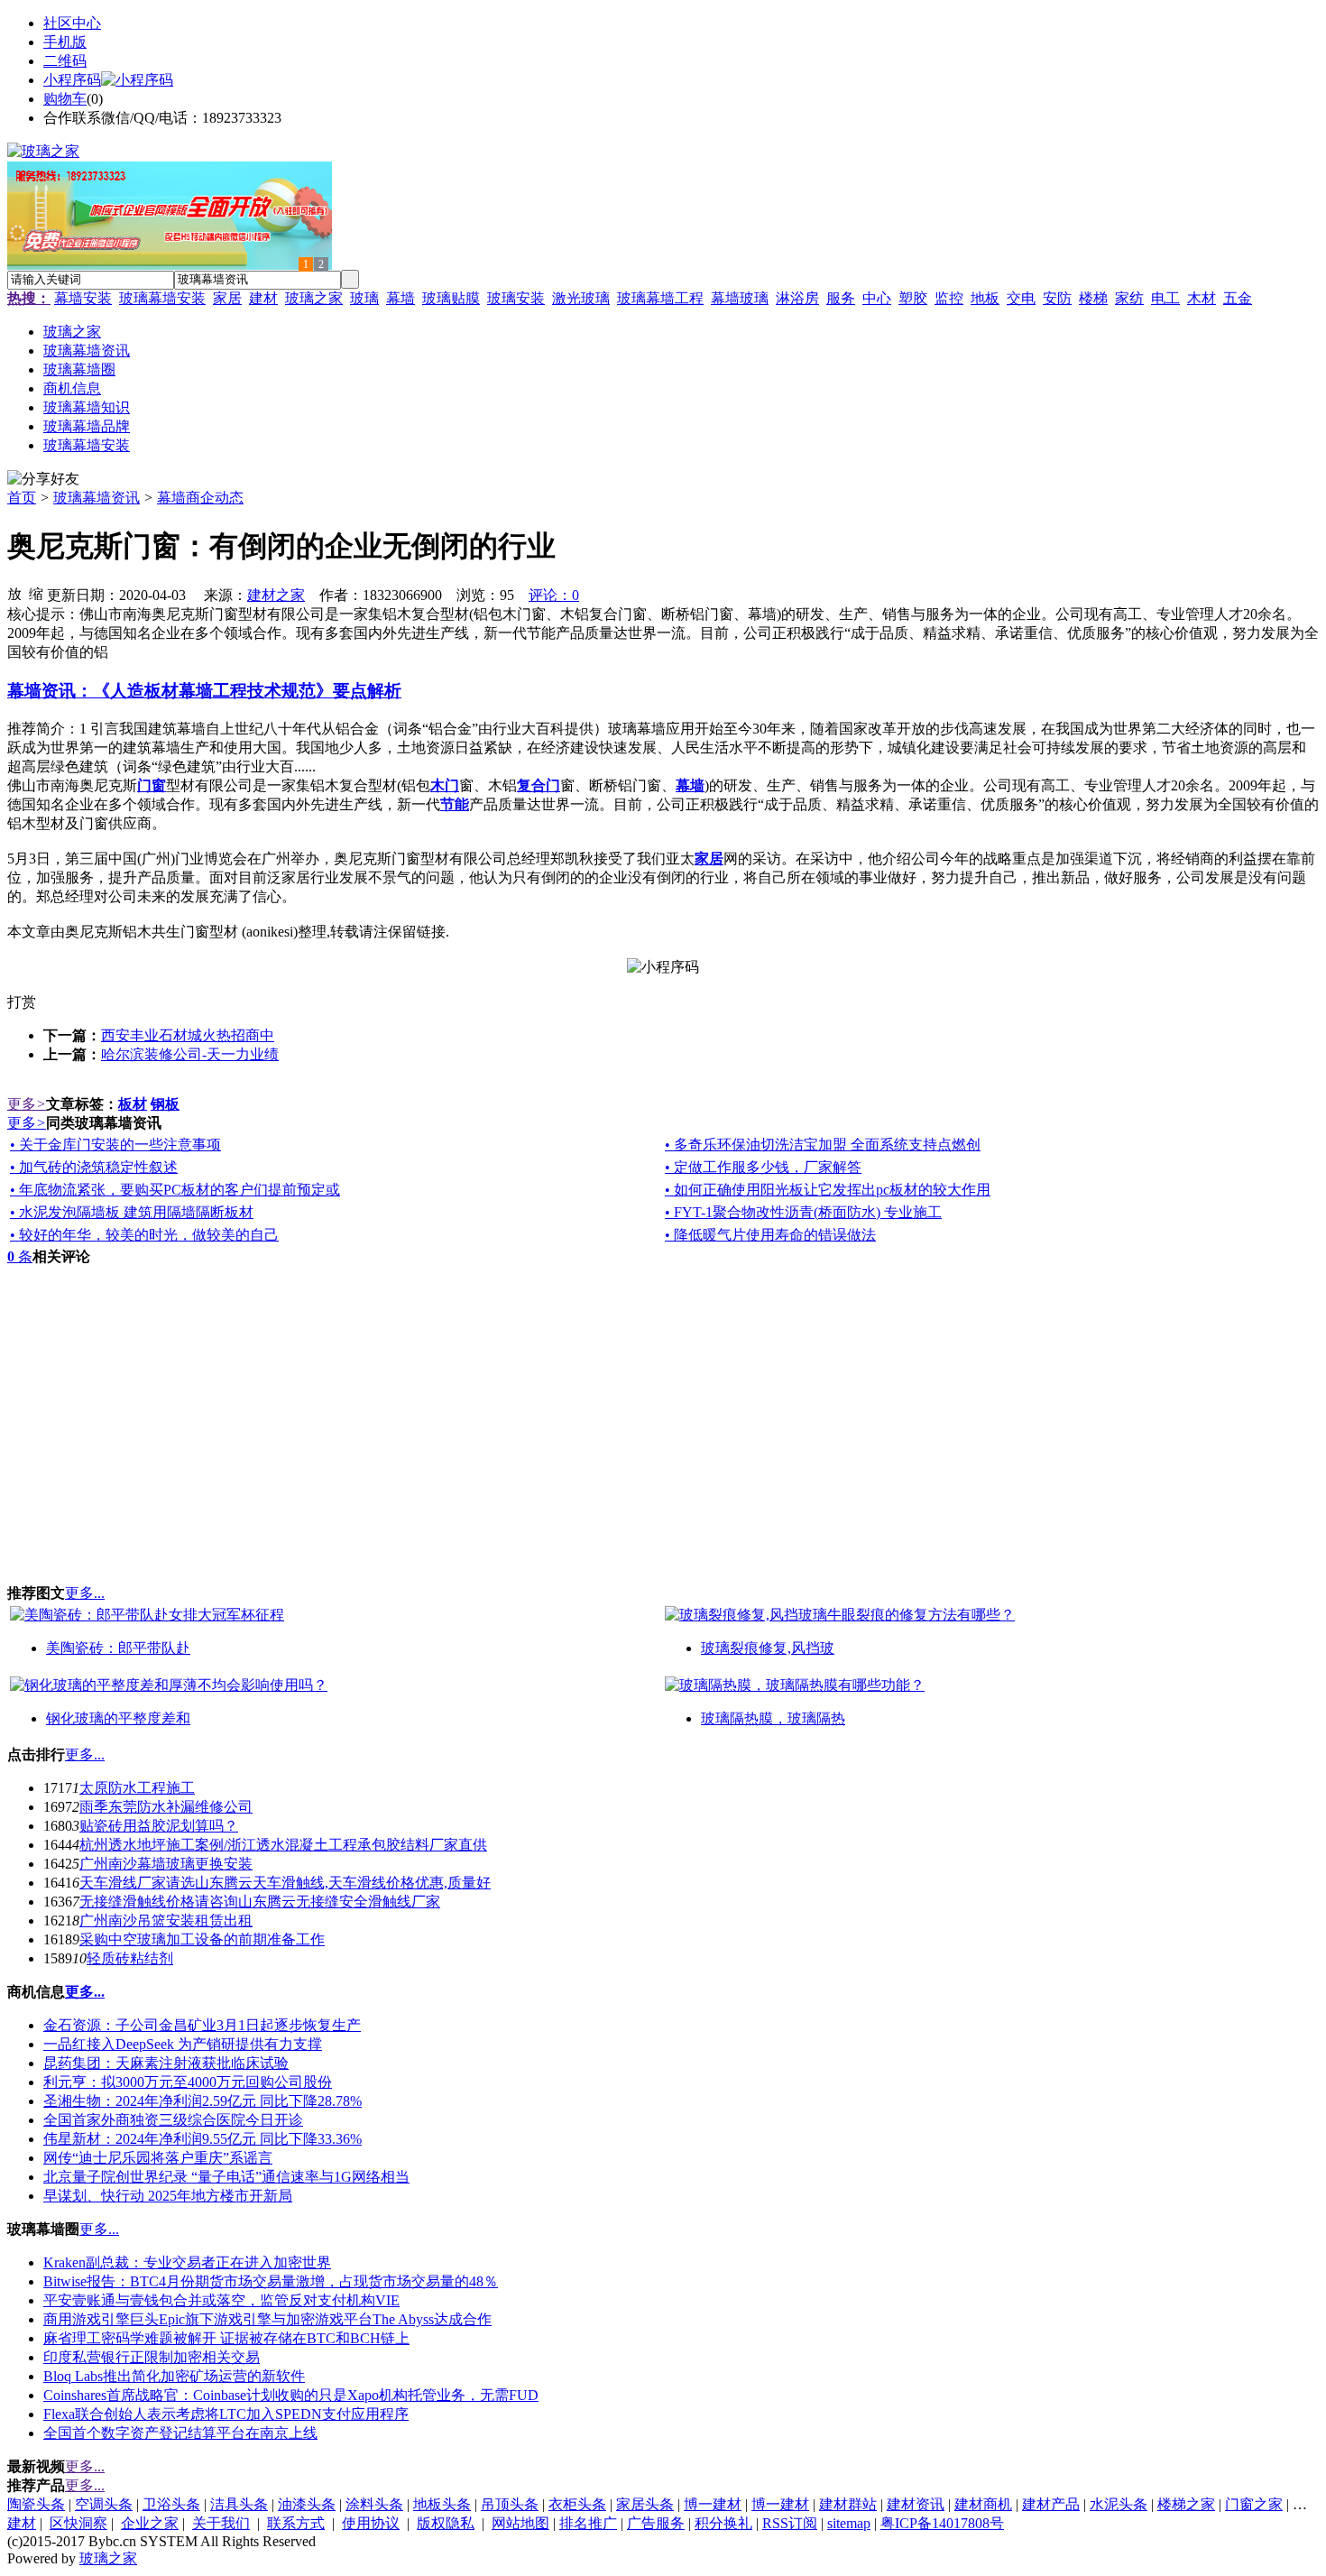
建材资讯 (916, 2504)
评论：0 (554, 595)
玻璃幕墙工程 (660, 298)
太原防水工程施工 (137, 1788)
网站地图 (520, 2523)
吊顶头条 (510, 2504)
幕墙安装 (83, 298)
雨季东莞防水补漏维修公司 (166, 1807)
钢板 (165, 1104)
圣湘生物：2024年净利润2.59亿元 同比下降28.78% (203, 2101)
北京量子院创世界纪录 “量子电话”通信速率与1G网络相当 (226, 2177)
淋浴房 (797, 298)
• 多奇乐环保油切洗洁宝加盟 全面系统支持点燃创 (823, 1145)
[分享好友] (43, 480)
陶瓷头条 (36, 2504)
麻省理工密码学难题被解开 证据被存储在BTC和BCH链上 (226, 2338)
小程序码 (72, 80)
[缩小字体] (36, 593)
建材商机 (983, 2504)
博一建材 (713, 2504)
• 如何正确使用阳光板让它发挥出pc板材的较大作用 (828, 1190)
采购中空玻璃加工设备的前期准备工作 (202, 1939)
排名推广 (588, 2523)
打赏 (22, 1002)
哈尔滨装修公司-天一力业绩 (190, 1054)
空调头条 (104, 2504)
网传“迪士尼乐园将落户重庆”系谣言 (158, 2158)
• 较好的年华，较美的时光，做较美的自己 (144, 1235)
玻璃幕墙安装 (162, 298)
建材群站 (848, 2504)
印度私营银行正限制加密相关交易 (152, 2357)
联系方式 (296, 2523)
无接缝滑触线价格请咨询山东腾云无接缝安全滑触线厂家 (260, 1902)
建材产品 (1051, 2504)
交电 (1021, 298)
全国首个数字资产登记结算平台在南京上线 (180, 2433)
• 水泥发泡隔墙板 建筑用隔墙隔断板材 (132, 1212)
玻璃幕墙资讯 (97, 498)
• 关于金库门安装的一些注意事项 (115, 1145)
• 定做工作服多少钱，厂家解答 (763, 1167)
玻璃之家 (314, 298)
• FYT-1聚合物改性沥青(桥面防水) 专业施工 (803, 1212)
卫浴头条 (171, 2504)
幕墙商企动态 (200, 498)
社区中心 (72, 23)
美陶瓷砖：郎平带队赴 (118, 1648)
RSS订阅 (790, 2523)
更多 (27, 1104)
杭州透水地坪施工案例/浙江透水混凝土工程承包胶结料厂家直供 (283, 1845)
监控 (949, 298)
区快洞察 (78, 2523)
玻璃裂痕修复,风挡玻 (768, 1648)
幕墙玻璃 (740, 298)
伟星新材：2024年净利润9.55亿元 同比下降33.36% (203, 2139)
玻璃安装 (516, 298)
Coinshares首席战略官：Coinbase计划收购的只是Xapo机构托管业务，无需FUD (291, 2395)
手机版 (65, 42)
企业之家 (150, 2523)
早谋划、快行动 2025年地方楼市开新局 (168, 2196)
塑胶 (913, 298)
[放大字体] (14, 593)
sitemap (849, 2523)
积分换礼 (723, 2523)
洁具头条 (239, 2504)
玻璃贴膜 (451, 298)
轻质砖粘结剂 (130, 1958)
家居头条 (645, 2504)
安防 (1057, 298)
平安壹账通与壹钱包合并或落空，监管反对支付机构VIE (221, 2300)
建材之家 (276, 595)
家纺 (1129, 298)
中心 (877, 298)
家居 (227, 298)
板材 (133, 1104)
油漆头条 (307, 2504)
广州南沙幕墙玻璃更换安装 (166, 1864)
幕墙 (401, 298)
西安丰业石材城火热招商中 (188, 1035)
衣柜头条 (577, 2504)
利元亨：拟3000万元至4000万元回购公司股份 (188, 2082)
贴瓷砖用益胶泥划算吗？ (159, 1826)
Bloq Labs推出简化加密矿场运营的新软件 (174, 2376)
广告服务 (656, 2523)
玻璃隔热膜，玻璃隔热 (773, 1718)
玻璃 (364, 298)
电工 (1165, 298)
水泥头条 (1119, 2504)
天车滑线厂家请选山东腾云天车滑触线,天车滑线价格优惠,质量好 (285, 1883)
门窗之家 (1254, 2504)
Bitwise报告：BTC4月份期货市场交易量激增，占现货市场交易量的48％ (271, 2281)
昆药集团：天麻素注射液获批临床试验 (166, 2063)
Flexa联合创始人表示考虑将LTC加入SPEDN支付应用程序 (226, 2414)
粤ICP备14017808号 (942, 2523)
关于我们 (221, 2523)
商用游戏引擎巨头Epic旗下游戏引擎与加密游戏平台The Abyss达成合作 (267, 2319)
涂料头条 (374, 2504)
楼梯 (1093, 298)
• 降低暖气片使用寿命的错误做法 (770, 1235)
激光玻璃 (581, 298)
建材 (263, 298)
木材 (1202, 298)
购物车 (65, 99)
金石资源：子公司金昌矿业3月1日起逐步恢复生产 (202, 2025)
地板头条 (442, 2504)
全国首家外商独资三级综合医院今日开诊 (173, 2120)
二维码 (65, 61)
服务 (841, 298)
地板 (985, 298)
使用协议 (371, 2523)
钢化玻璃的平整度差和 (118, 1718)
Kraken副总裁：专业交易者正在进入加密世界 (187, 2262)
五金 (1238, 298)
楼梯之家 (1186, 2504)
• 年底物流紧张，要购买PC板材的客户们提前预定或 (175, 1190)
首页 (22, 498)
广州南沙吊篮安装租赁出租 (166, 1920)
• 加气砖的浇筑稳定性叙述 (94, 1167)
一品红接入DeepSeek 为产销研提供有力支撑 (183, 2044)
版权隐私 (446, 2523)
